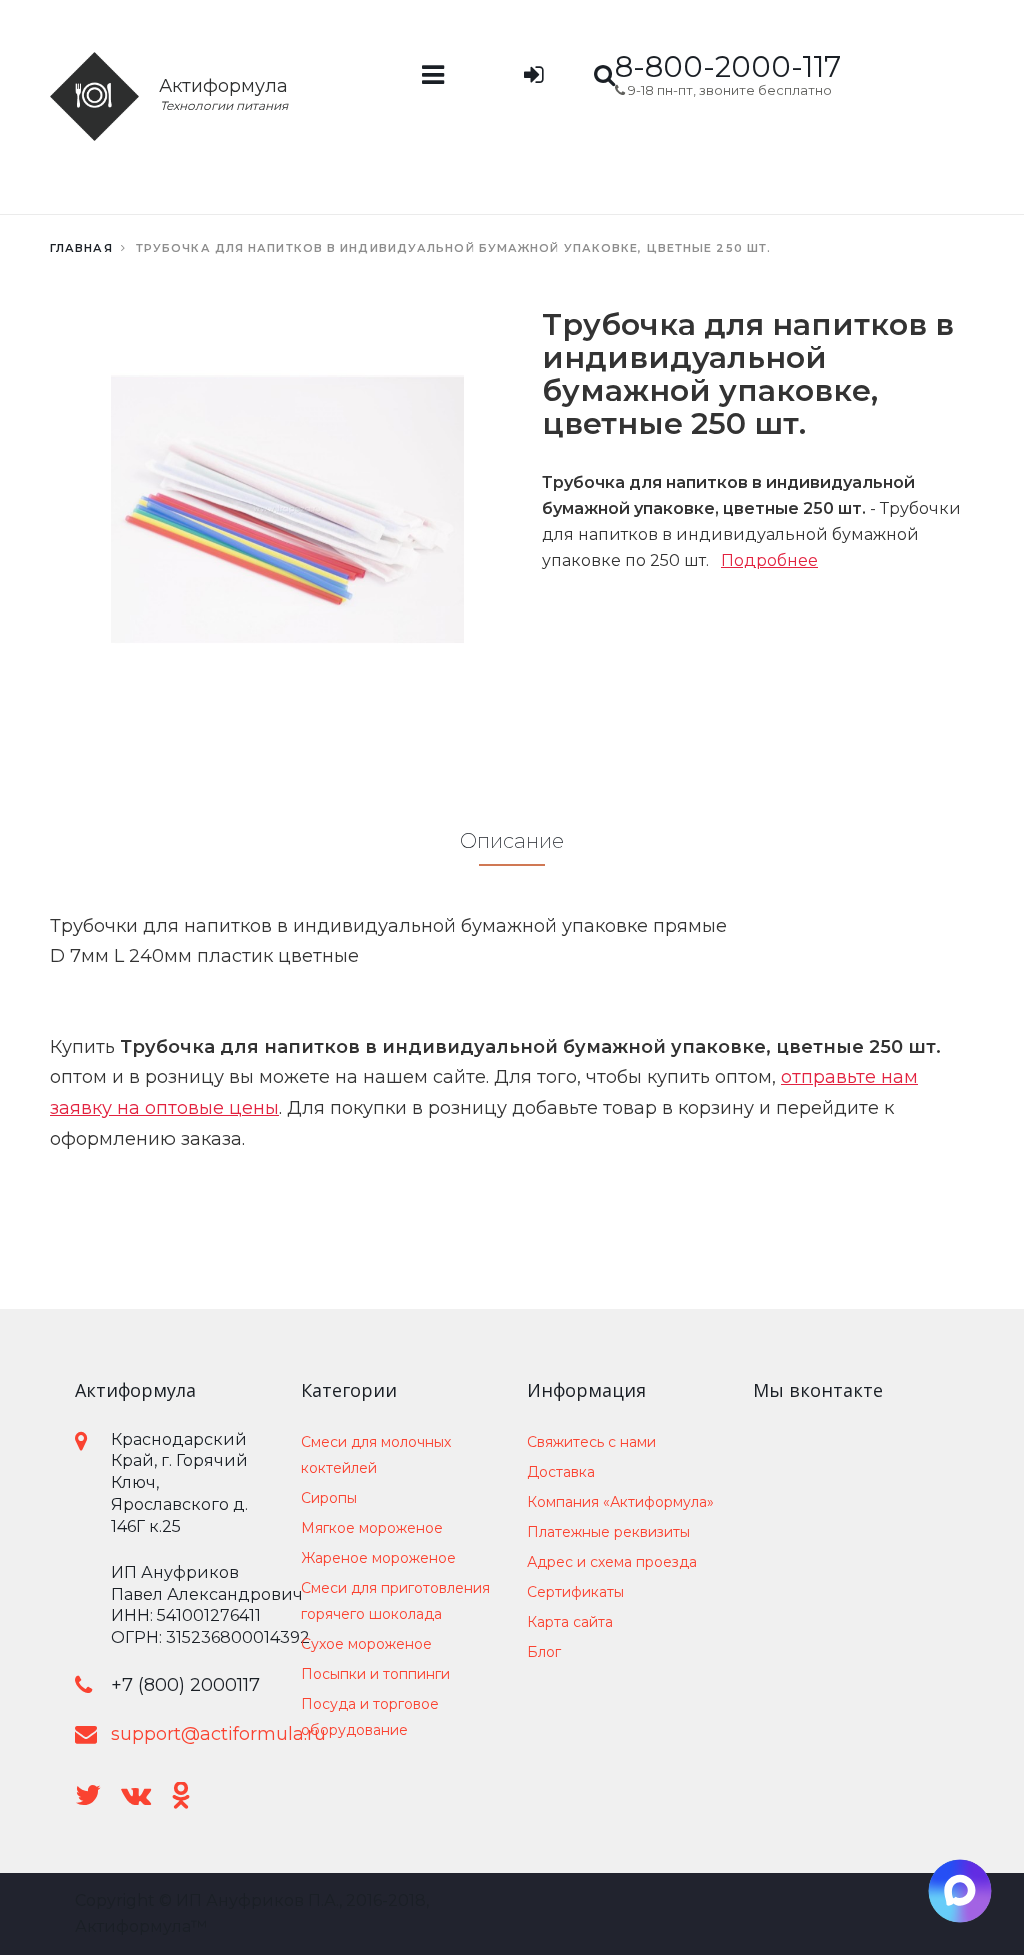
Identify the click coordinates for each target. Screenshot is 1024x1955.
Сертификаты (575, 1592)
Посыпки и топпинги (375, 1674)
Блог (544, 1652)
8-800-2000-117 (728, 66)
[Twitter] (88, 1795)
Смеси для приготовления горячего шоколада (395, 1601)
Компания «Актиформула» (620, 1502)
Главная (81, 248)
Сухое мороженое (366, 1644)
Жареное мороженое (378, 1558)
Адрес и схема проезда (612, 1562)
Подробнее (769, 560)
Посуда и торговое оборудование (370, 1717)
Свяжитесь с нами (591, 1442)
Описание (512, 841)
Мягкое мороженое (372, 1528)
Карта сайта (570, 1622)
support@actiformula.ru (218, 1734)
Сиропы (329, 1498)
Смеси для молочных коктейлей (376, 1455)
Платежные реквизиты (608, 1532)
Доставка (561, 1472)
